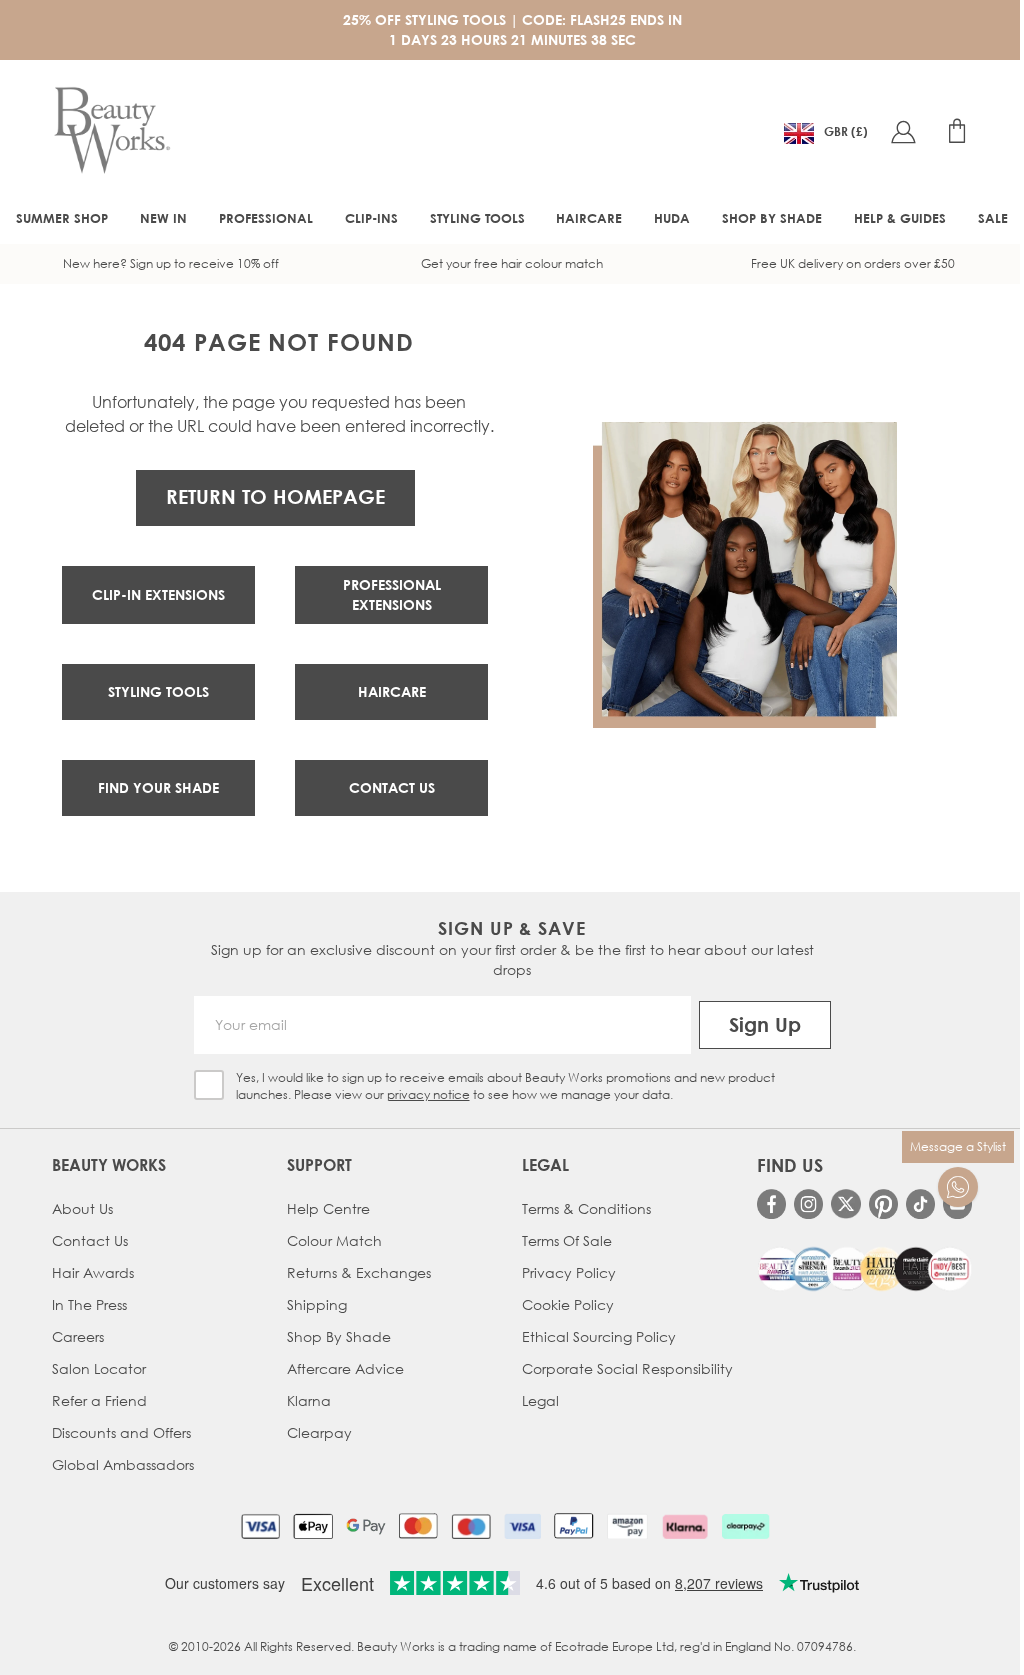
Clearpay (319, 1432)
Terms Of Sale (567, 1240)
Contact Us (90, 1240)
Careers (78, 1336)
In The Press (89, 1304)
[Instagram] (808, 1203)
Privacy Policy (569, 1272)
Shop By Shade (339, 1336)
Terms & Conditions (586, 1208)
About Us (82, 1208)
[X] (845, 1204)
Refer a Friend (99, 1400)
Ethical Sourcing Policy (599, 1336)
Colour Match (334, 1240)
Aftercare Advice (345, 1368)
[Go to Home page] (112, 131)
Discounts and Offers (121, 1432)
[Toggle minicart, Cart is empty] (957, 131)
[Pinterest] (883, 1203)
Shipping (317, 1304)
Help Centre (328, 1208)
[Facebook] (771, 1203)
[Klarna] (684, 1526)
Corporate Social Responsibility (627, 1368)
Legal (540, 1400)
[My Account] (903, 131)
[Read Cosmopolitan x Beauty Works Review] (864, 1269)
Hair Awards (93, 1272)
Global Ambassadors (123, 1464)
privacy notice (428, 1094)
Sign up (765, 1024)
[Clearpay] (745, 1526)
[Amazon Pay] (627, 1526)
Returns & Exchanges (359, 1272)
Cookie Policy (568, 1304)
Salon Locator (99, 1368)
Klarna (309, 1400)
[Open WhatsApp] (958, 1187)
